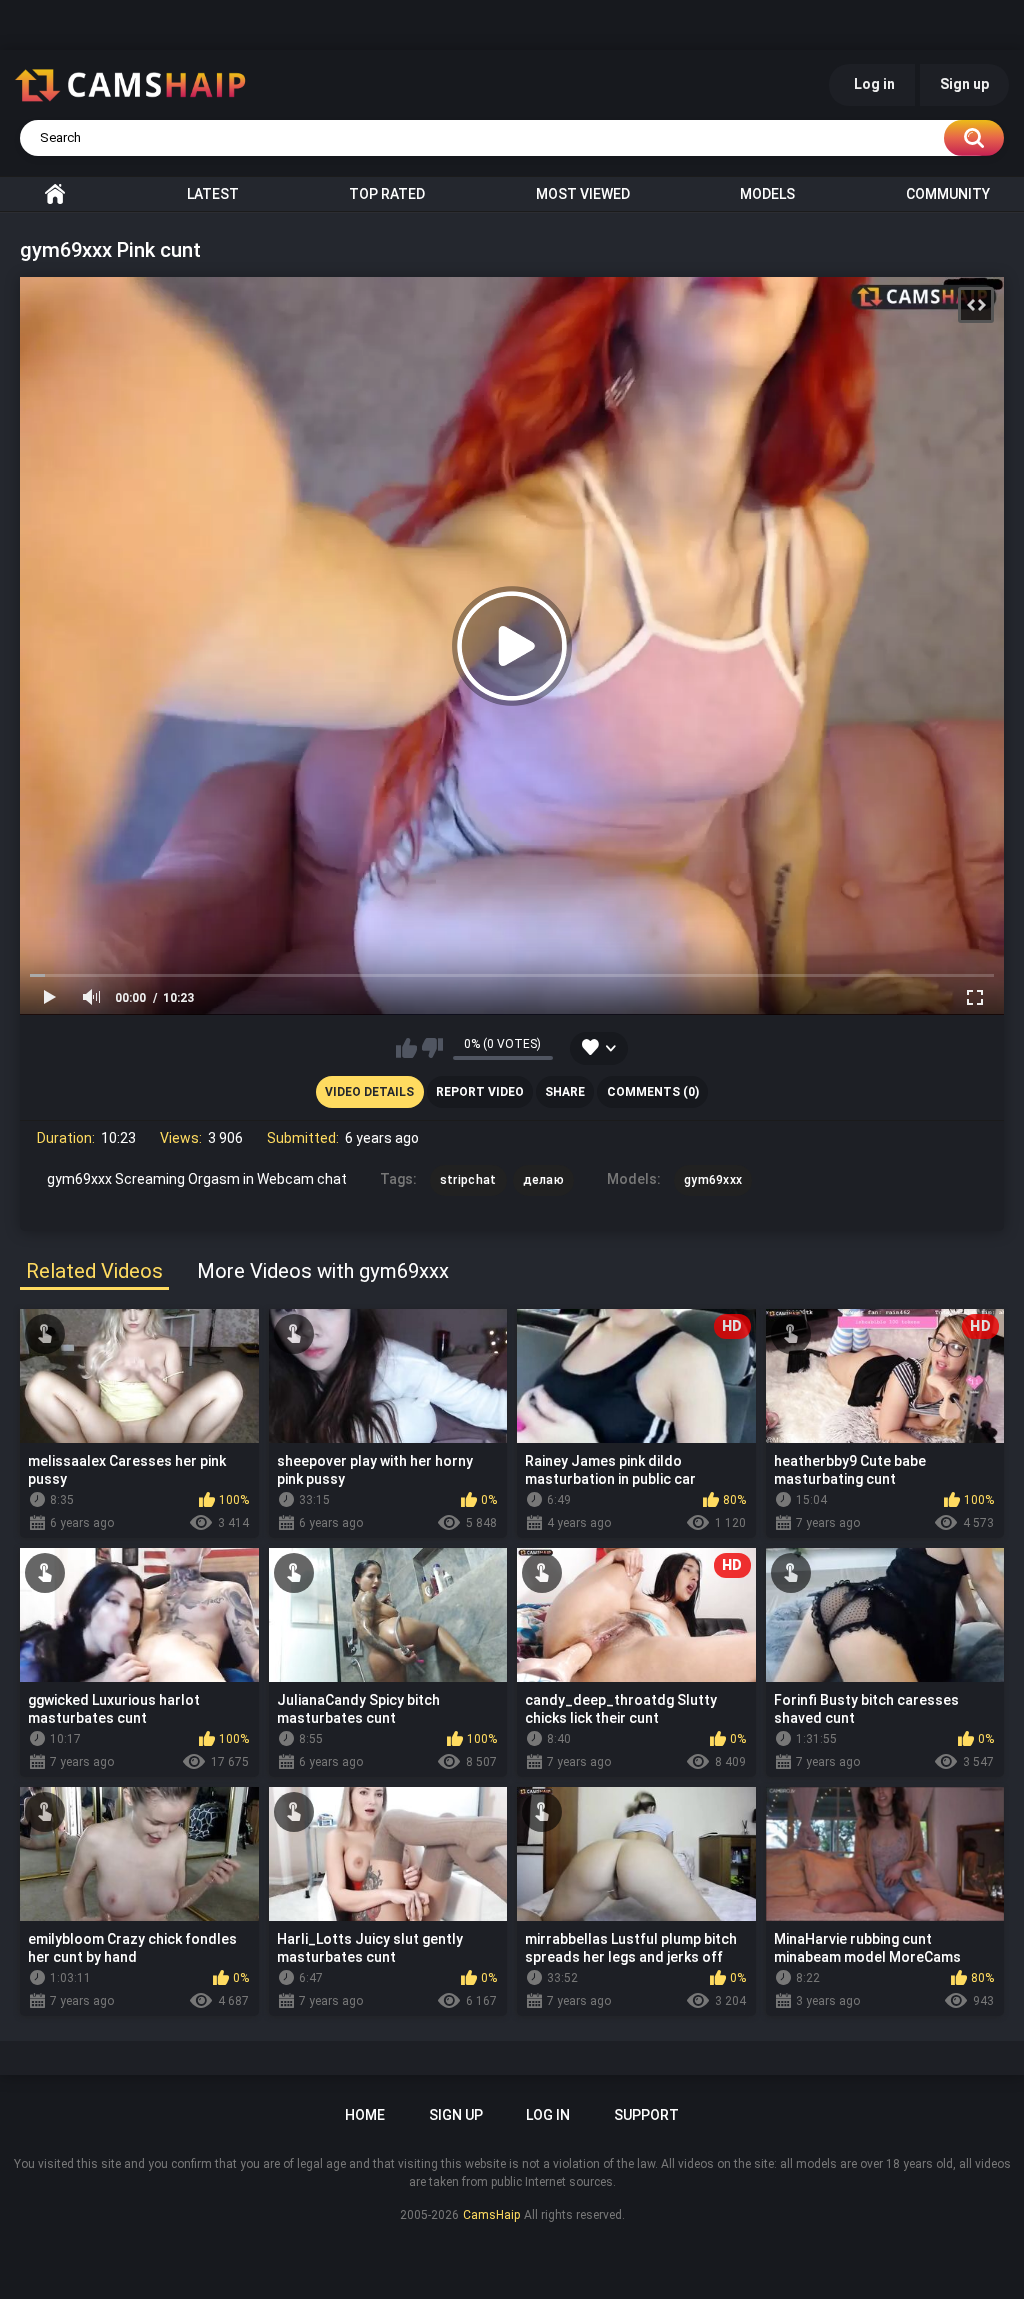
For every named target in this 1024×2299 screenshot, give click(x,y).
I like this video (406, 1048)
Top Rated (387, 194)
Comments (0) (653, 1092)
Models (767, 194)
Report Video (480, 1092)
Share (565, 1092)
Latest (213, 194)
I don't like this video (432, 1048)
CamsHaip (491, 2215)
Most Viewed (583, 194)
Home (55, 194)
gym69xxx (713, 1180)
